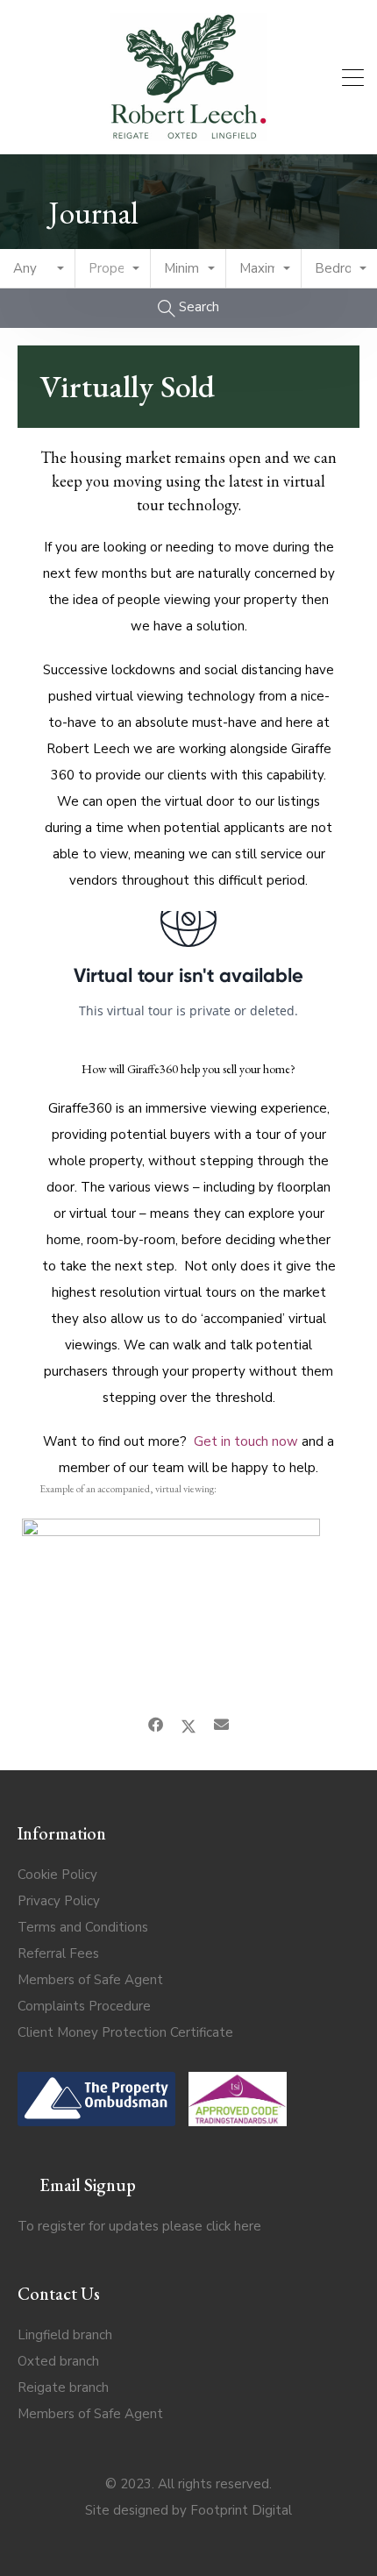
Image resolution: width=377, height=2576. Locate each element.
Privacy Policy (59, 1901)
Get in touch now (248, 1441)
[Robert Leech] (188, 133)
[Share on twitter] (188, 1726)
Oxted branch (58, 2361)
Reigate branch (63, 2387)
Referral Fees (58, 1953)
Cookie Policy (57, 1875)
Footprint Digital (241, 2510)
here (248, 2226)
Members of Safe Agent (90, 1980)
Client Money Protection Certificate (125, 2032)
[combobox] (38, 269)
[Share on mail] (221, 1726)
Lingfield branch (65, 2335)
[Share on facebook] (156, 1726)
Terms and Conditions (83, 1927)
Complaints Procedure (84, 2006)
